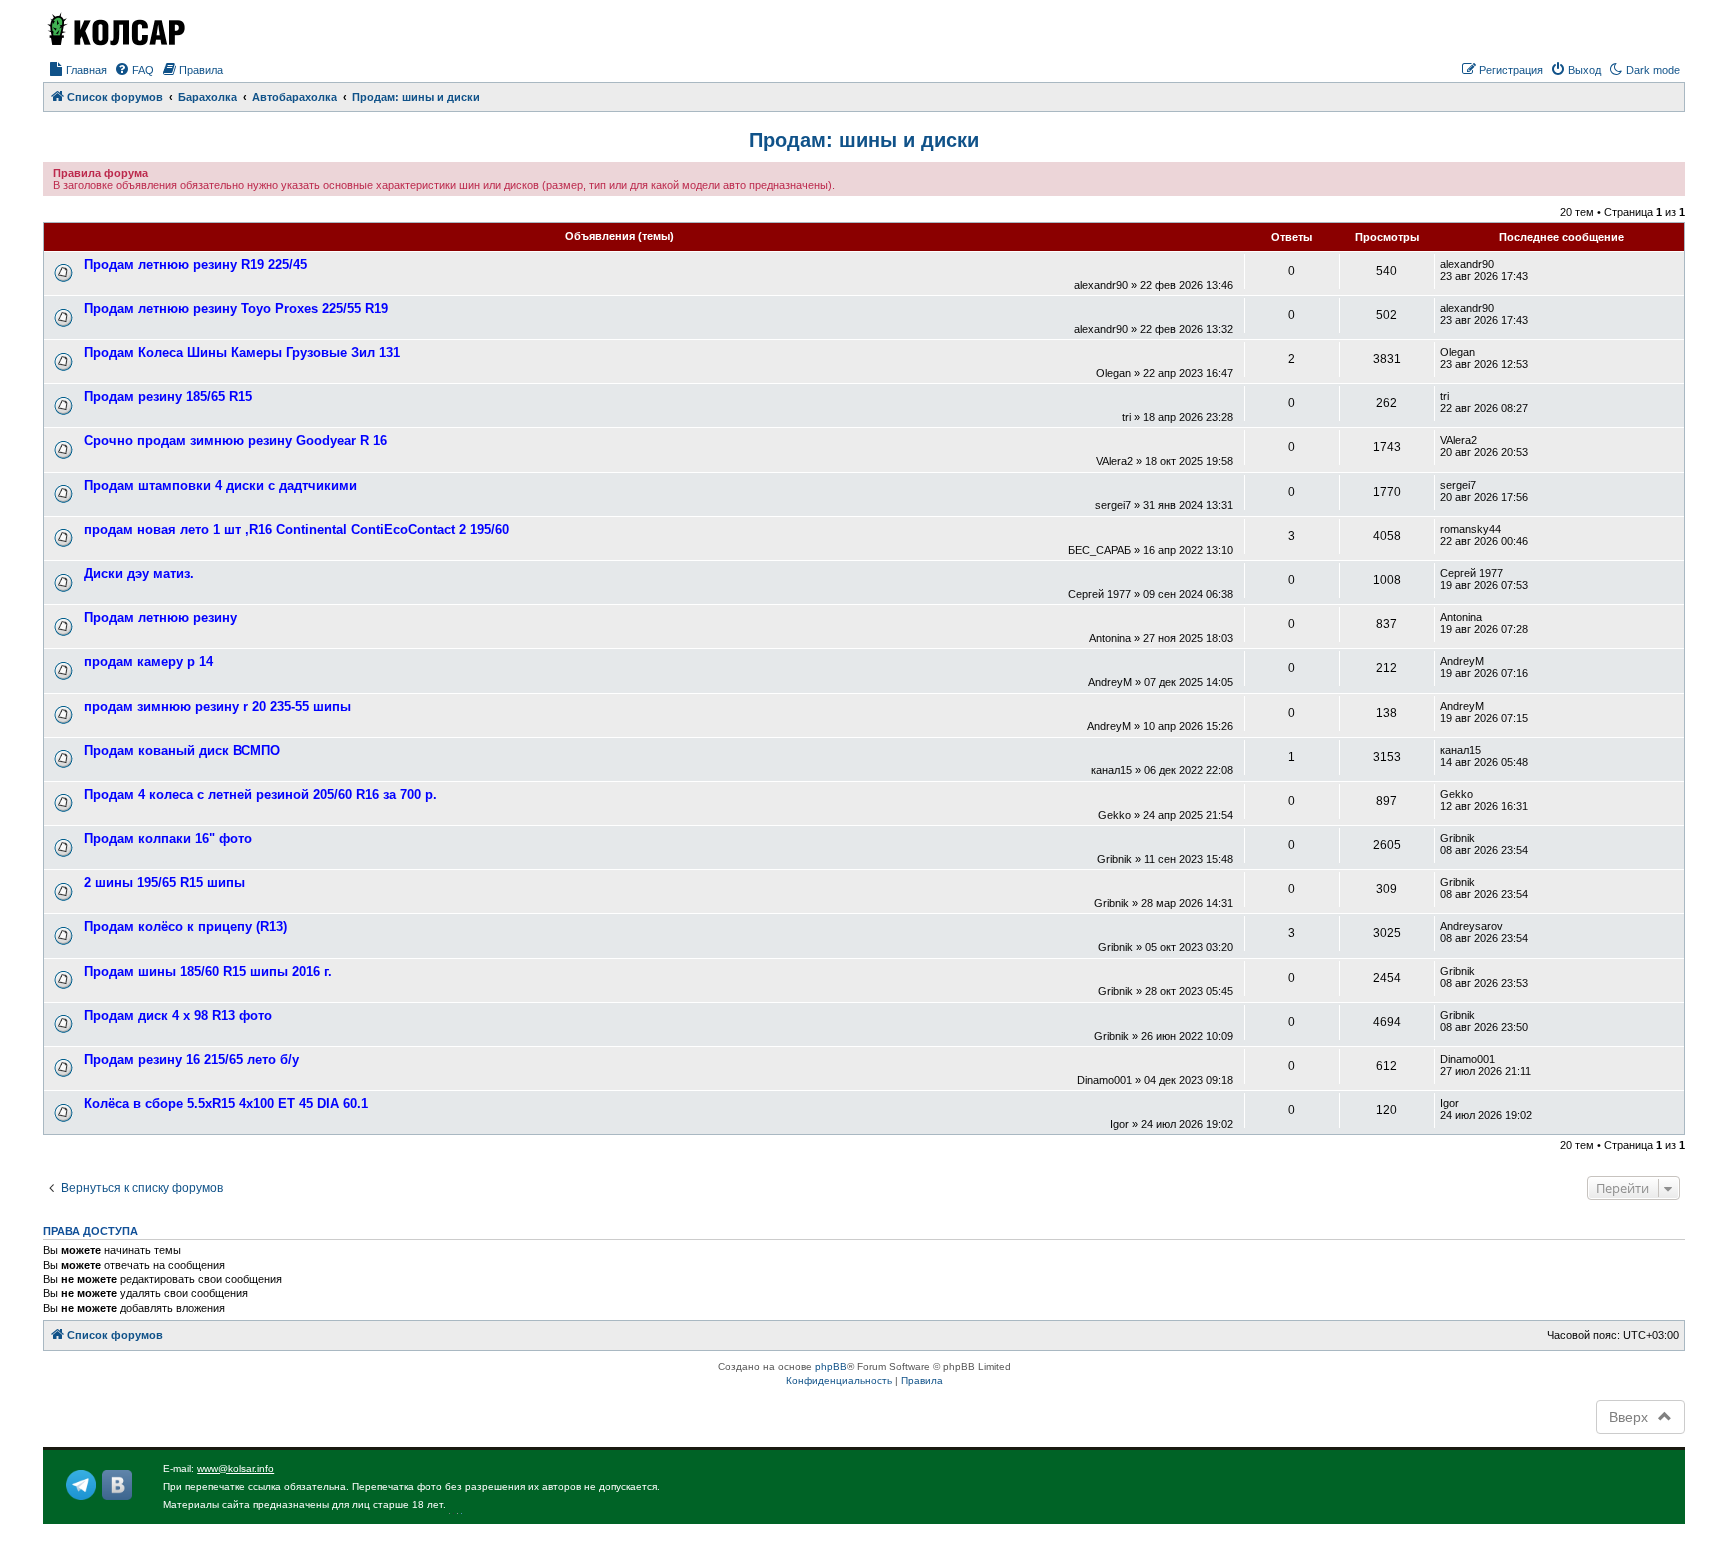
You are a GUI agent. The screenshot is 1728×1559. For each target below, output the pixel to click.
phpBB (831, 1366)
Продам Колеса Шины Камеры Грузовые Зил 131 (242, 352)
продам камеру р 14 (148, 661)
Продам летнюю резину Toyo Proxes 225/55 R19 (236, 308)
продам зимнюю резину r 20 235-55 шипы (217, 706)
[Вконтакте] (117, 1485)
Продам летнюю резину (160, 617)
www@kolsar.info (235, 1468)
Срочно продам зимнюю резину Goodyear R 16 (235, 440)
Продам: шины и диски (864, 140)
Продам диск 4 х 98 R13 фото (178, 1015)
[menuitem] (77, 70)
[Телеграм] (81, 1485)
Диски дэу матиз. (139, 573)
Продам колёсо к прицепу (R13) (185, 926)
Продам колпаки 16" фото (168, 838)
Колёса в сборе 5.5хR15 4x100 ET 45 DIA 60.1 (226, 1103)
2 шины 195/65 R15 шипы (164, 882)
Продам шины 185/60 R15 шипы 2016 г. (208, 971)
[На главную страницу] (115, 29)
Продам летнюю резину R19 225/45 (195, 264)
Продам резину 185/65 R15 (168, 396)
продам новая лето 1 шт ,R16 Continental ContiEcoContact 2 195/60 (296, 529)
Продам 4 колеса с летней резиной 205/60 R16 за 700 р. (260, 794)
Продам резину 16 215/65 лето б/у (191, 1059)
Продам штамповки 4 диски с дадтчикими (220, 485)
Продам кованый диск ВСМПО (182, 750)
